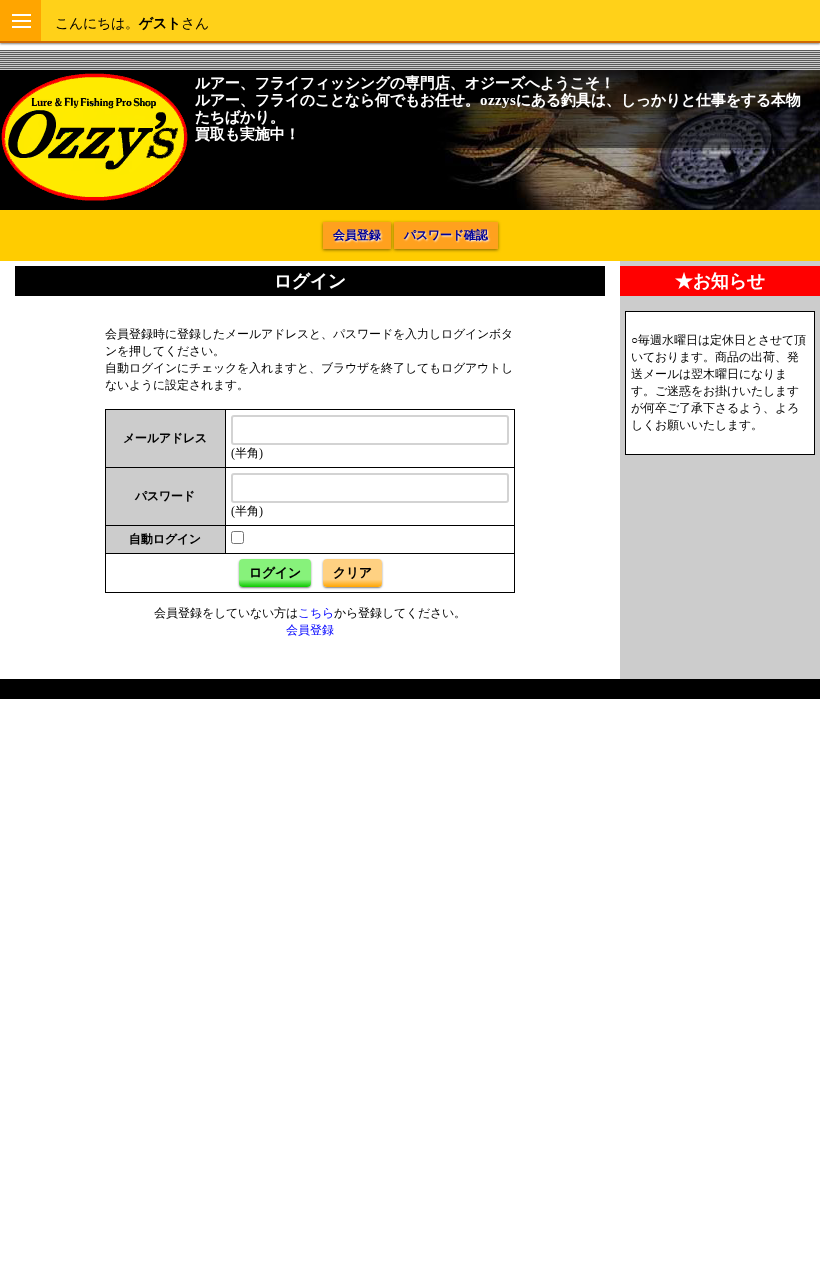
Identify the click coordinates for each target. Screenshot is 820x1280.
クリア (352, 572)
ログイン (275, 572)
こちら (316, 613)
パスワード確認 (446, 235)
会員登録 (357, 235)
